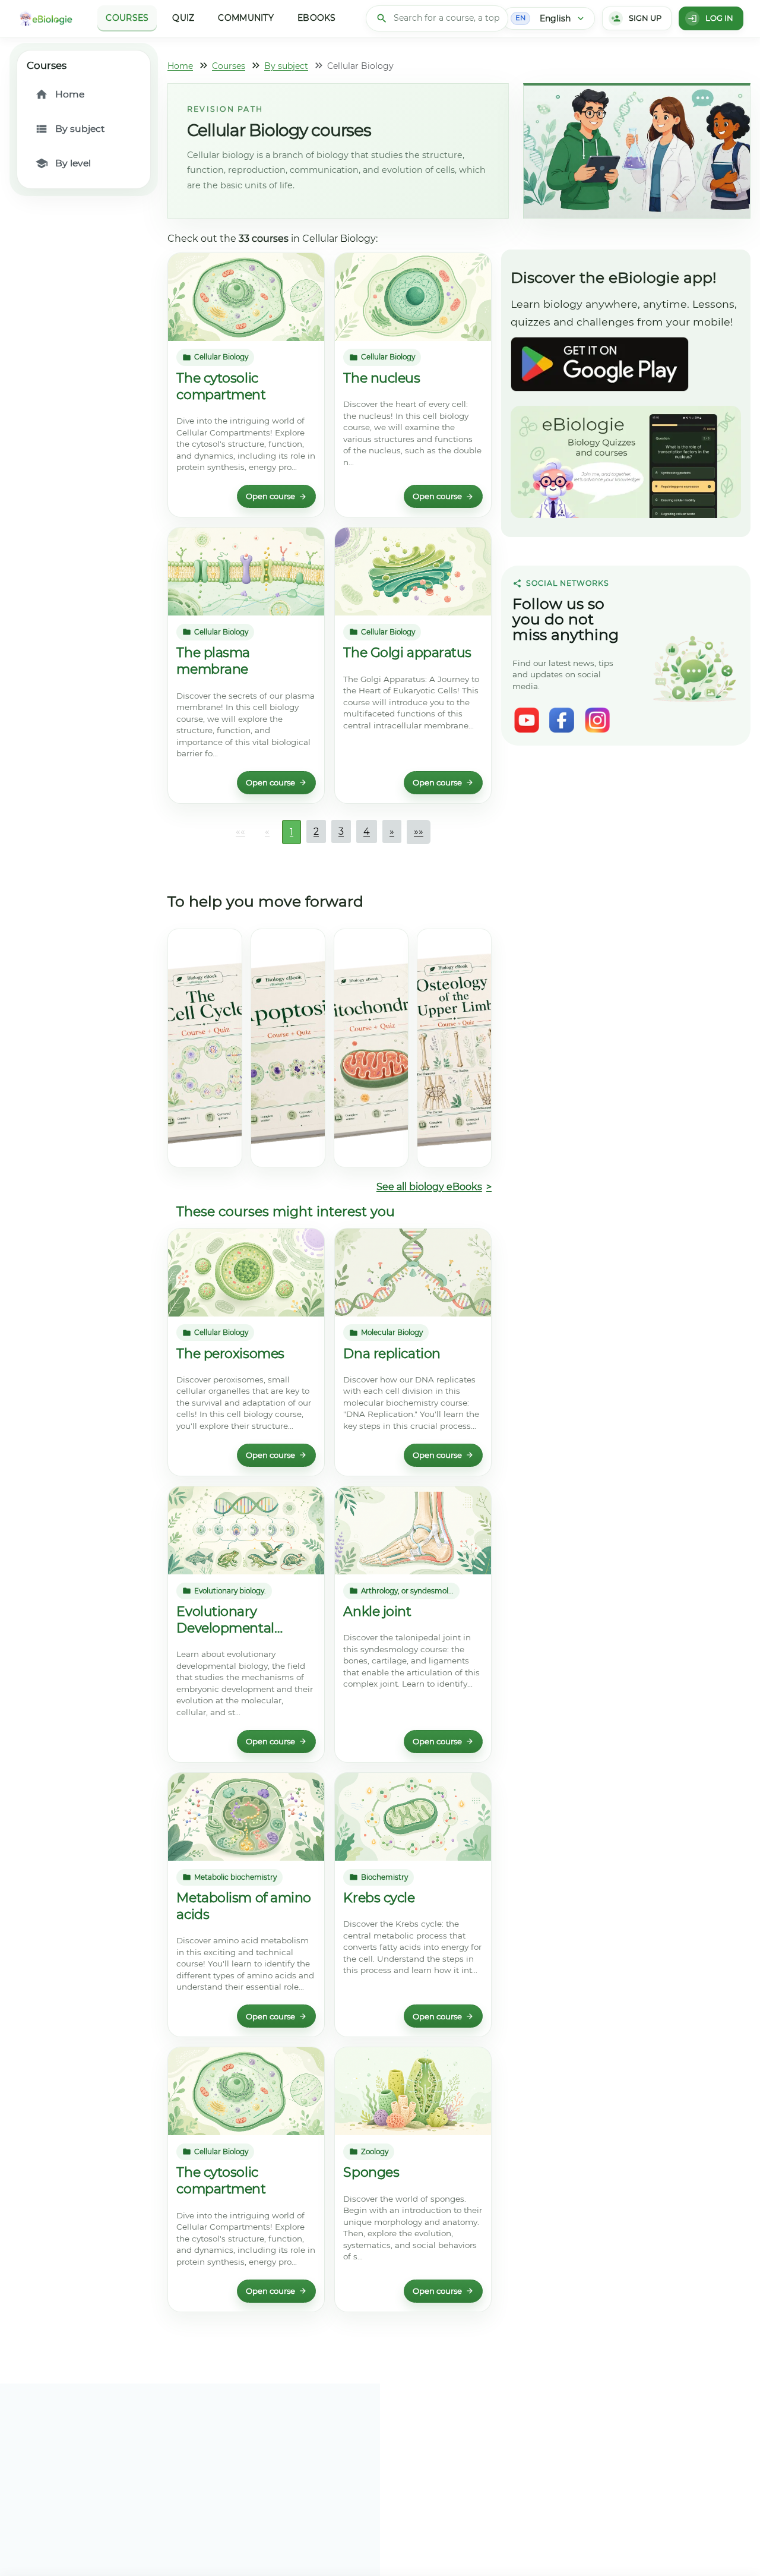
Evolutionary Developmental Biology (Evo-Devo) (236, 1620)
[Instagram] (597, 720)
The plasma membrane (213, 661)
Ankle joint (377, 1611)
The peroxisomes (230, 1354)
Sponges (371, 2172)
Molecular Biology (392, 1333)
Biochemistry (384, 1877)
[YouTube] (527, 720)
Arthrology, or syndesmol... (407, 1591)
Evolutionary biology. (230, 1591)
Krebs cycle (379, 1898)
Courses (127, 18)
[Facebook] (562, 720)
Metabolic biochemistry (235, 1877)
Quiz (183, 18)
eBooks (317, 18)
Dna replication (392, 1354)
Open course (270, 496)
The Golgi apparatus (407, 653)
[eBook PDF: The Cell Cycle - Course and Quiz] (205, 1048)
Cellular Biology (221, 357)
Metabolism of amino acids (244, 1906)
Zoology (375, 2152)
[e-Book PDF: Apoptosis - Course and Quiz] (288, 1048)
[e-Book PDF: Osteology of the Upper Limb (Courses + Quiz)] (454, 1048)
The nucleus (381, 378)
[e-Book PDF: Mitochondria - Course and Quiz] (371, 1048)
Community (246, 18)
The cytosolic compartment (221, 386)
